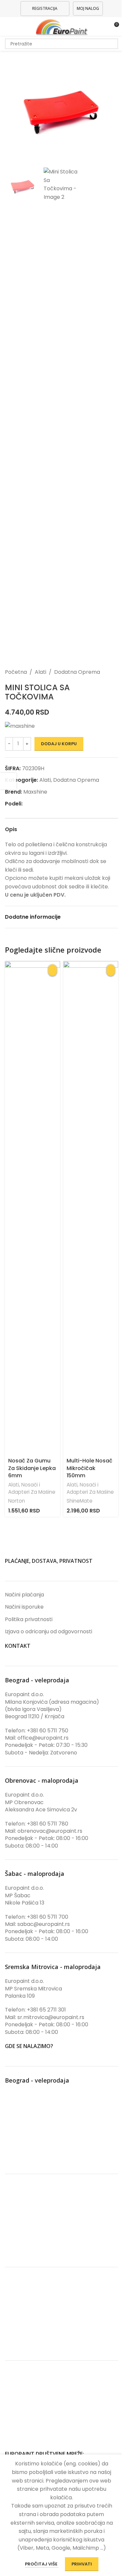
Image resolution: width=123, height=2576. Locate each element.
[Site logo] (61, 26)
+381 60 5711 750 (48, 1731)
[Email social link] (34, 804)
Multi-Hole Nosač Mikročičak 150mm (90, 1468)
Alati (41, 672)
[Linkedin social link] (42, 804)
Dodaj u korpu (59, 744)
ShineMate (80, 1501)
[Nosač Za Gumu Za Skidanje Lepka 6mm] (32, 1208)
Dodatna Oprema (77, 672)
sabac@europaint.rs (44, 1924)
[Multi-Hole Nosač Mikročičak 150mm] (91, 1208)
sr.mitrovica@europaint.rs (51, 2017)
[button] (11, 108)
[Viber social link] (58, 804)
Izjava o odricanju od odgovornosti (49, 1632)
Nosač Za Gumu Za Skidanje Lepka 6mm (32, 1468)
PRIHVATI (82, 2564)
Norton (17, 1501)
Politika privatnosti (29, 1619)
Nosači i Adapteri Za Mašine (32, 1488)
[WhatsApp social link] (50, 804)
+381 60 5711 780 (48, 1824)
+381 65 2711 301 (46, 2010)
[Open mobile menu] (8, 27)
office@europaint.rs (43, 1738)
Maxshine (35, 792)
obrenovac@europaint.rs (50, 1831)
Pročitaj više (42, 2564)
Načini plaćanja (24, 1595)
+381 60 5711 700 (48, 1917)
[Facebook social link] (27, 804)
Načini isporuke (24, 1607)
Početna (16, 672)
